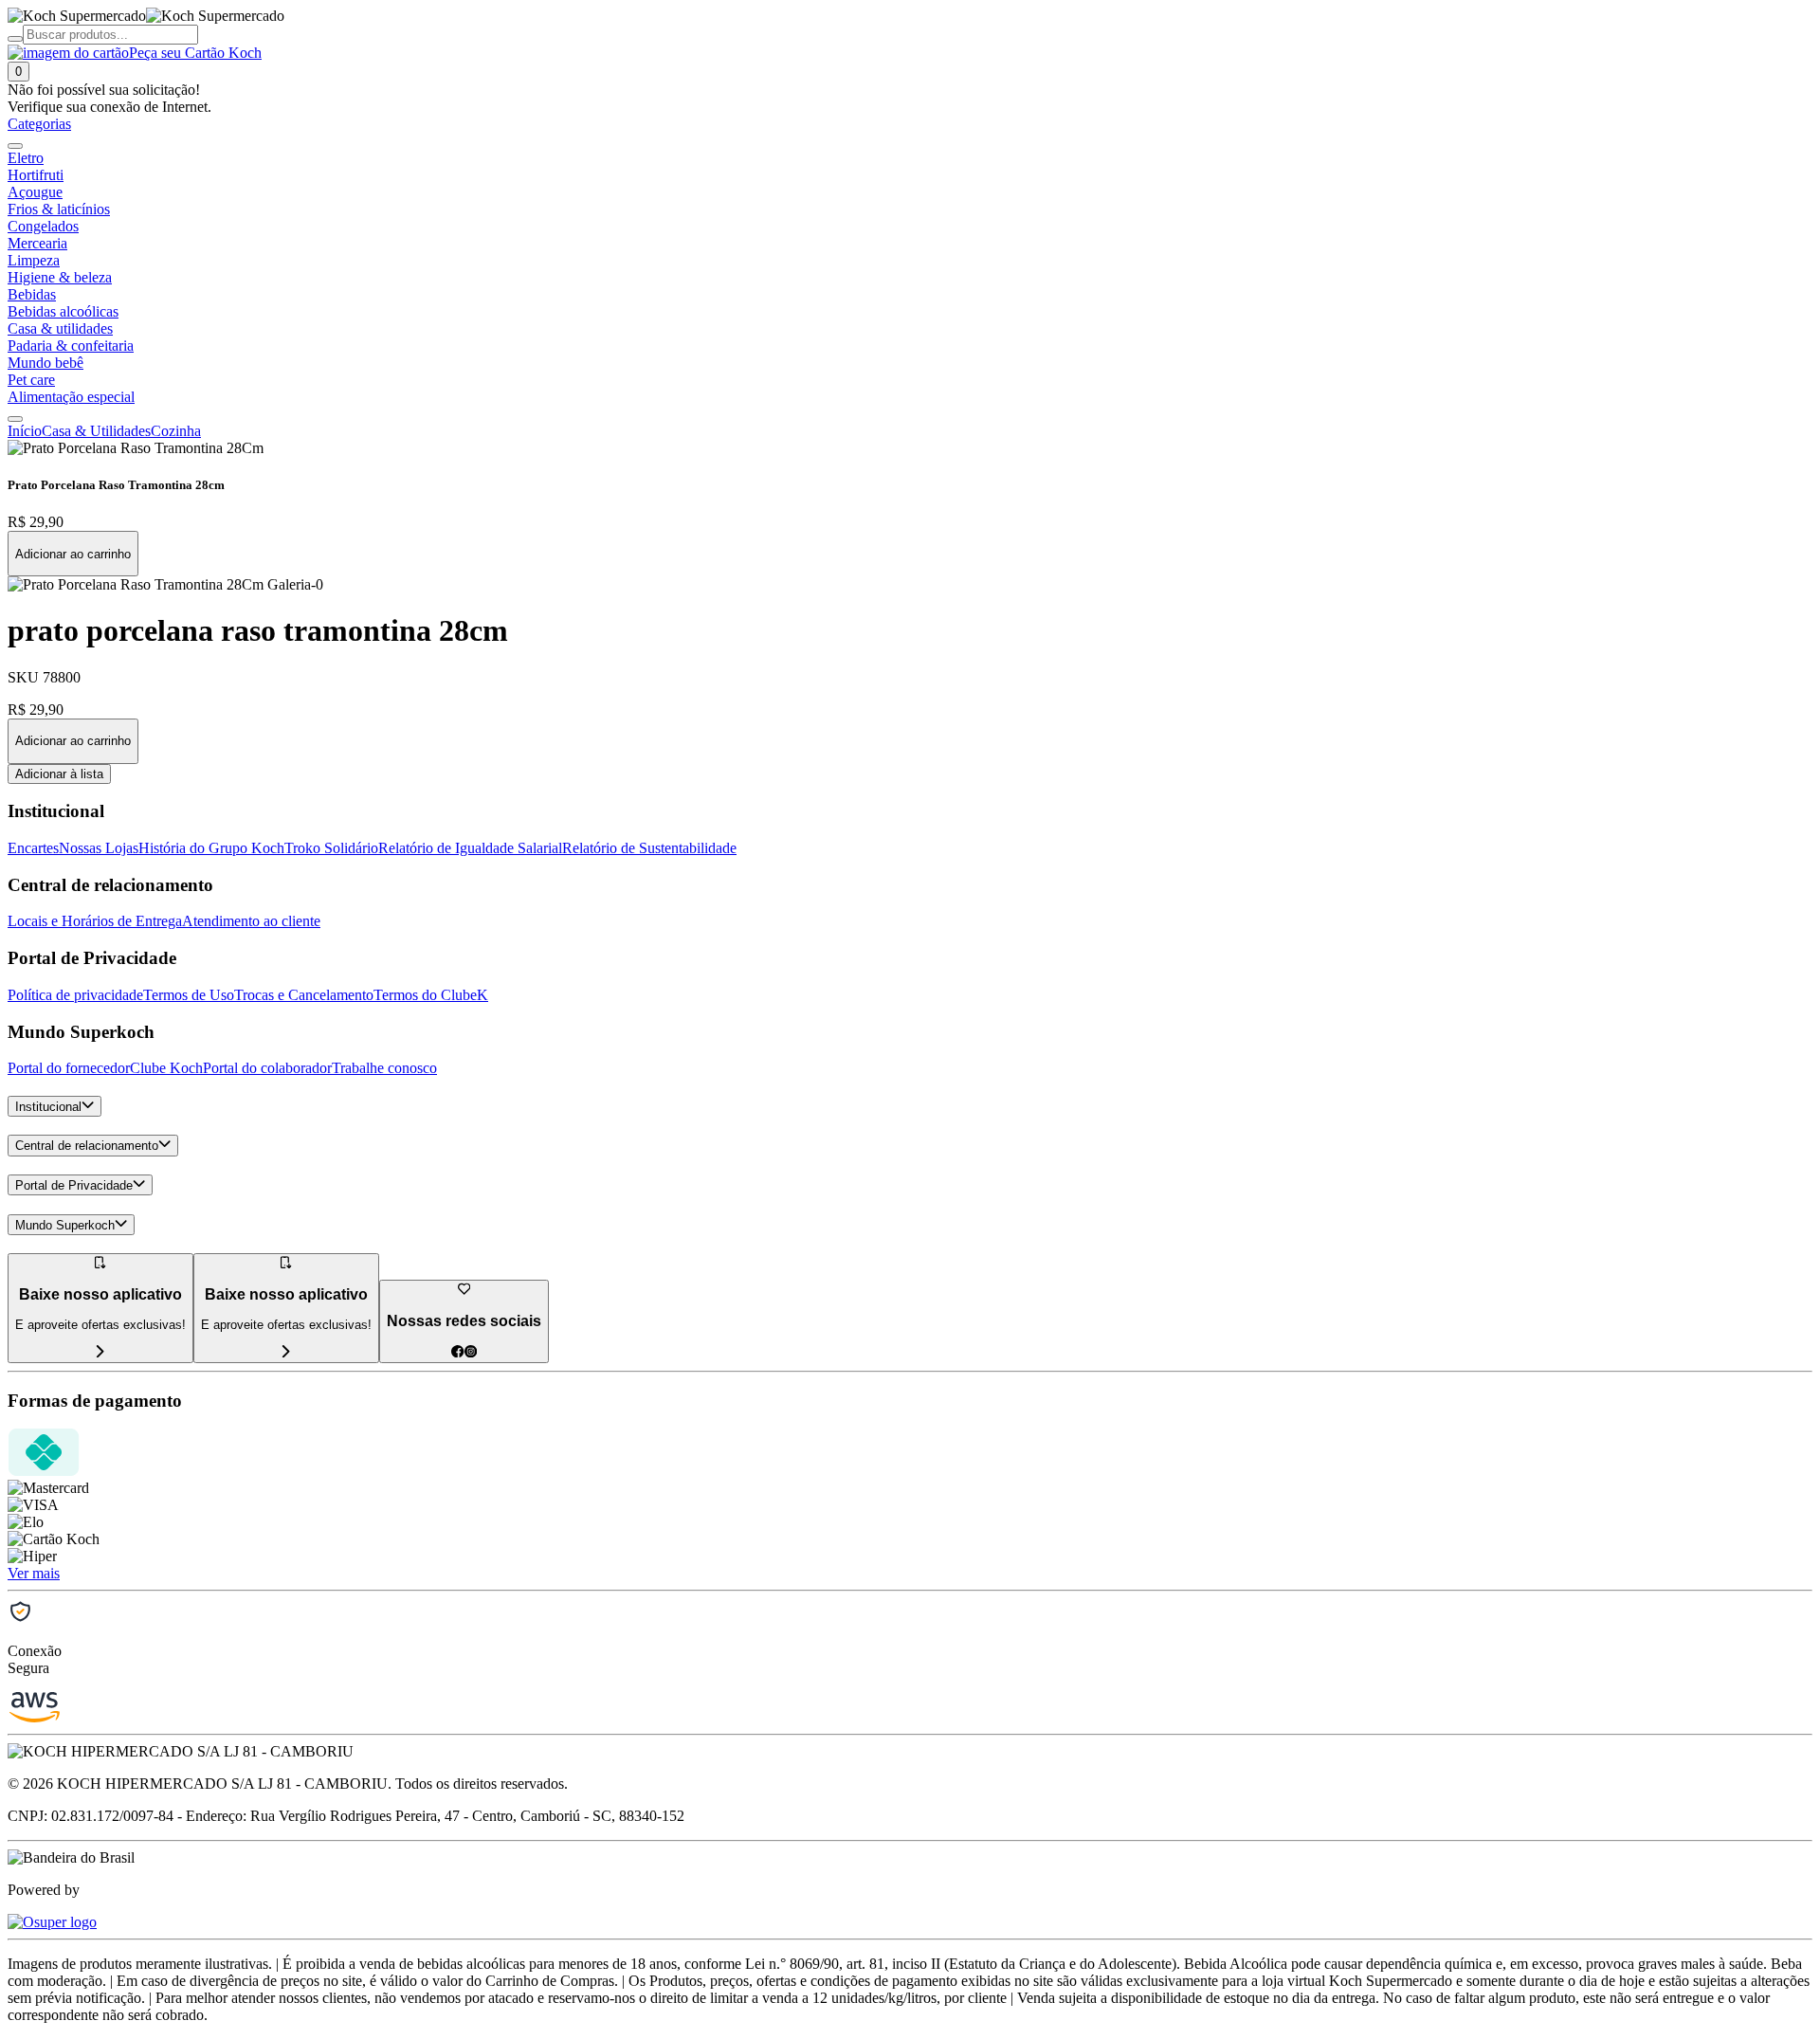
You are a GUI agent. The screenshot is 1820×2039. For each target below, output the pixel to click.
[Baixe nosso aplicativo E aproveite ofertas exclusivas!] (286, 1352)
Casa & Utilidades (96, 431)
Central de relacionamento (87, 1147)
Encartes (33, 848)
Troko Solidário (331, 848)
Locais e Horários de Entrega (95, 921)
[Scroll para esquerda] (15, 146)
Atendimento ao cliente (251, 921)
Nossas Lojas (99, 848)
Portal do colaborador (267, 1068)
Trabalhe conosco (384, 1068)
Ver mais (34, 1573)
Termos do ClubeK (431, 995)
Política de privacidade (75, 995)
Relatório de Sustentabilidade (649, 848)
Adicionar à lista (59, 774)
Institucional (48, 1107)
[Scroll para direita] (15, 419)
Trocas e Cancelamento (304, 995)
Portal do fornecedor (69, 1068)
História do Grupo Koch (211, 848)
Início (25, 431)
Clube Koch (166, 1068)
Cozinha (176, 431)
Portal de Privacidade (74, 1185)
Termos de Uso (189, 995)
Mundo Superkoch (65, 1225)
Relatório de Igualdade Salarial (470, 848)
